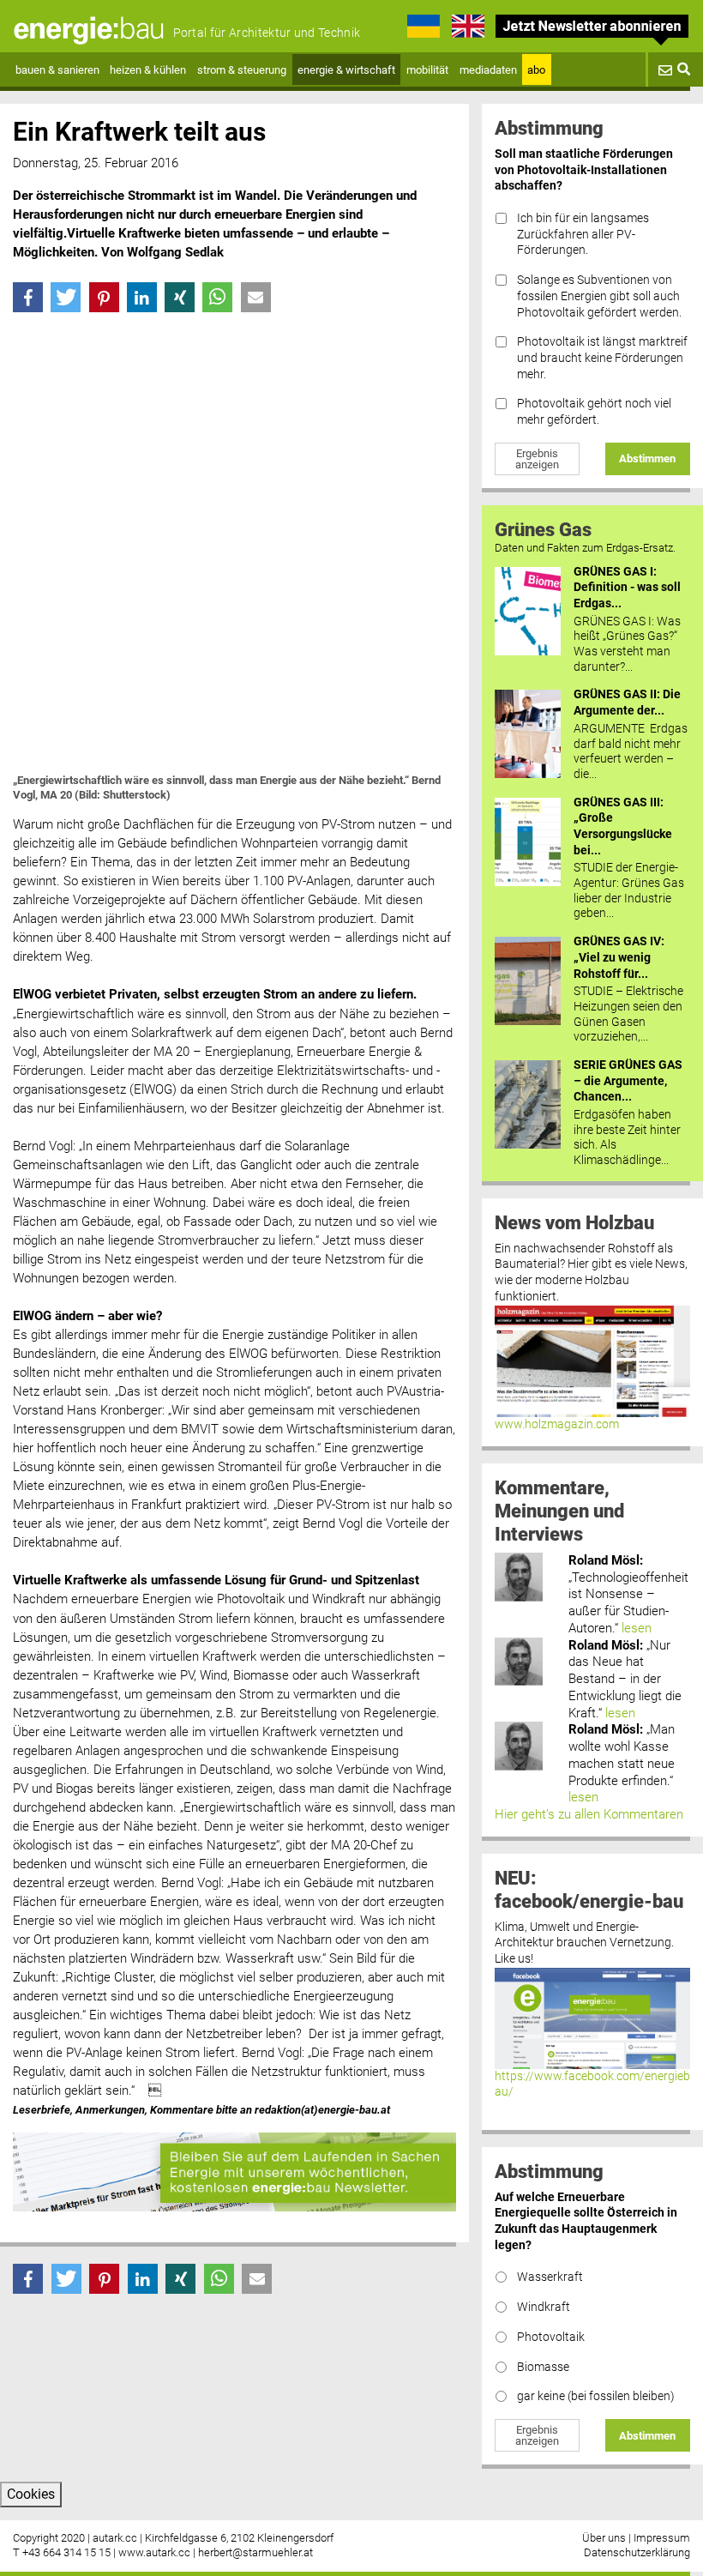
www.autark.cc (154, 2552)
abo (536, 70)
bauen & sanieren (57, 70)
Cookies (31, 2494)
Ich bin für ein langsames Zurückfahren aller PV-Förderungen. (583, 234)
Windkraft (544, 2307)
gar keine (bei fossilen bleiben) (596, 2396)
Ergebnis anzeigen (537, 459)
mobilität (427, 70)
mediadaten (488, 70)
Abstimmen (647, 458)
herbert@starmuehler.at (255, 2552)
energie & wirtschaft (346, 70)
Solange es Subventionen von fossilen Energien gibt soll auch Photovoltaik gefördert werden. (599, 296)
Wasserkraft (550, 2277)
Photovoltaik (551, 2337)
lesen (637, 1628)
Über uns (604, 2538)
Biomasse (543, 2367)
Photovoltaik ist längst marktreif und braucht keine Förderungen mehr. (602, 358)
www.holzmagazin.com (557, 1424)
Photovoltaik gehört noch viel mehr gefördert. (594, 412)
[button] (28, 297)
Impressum (662, 2538)
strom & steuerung (242, 70)
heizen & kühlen (148, 70)
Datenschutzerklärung (637, 2552)
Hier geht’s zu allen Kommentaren (589, 1814)
